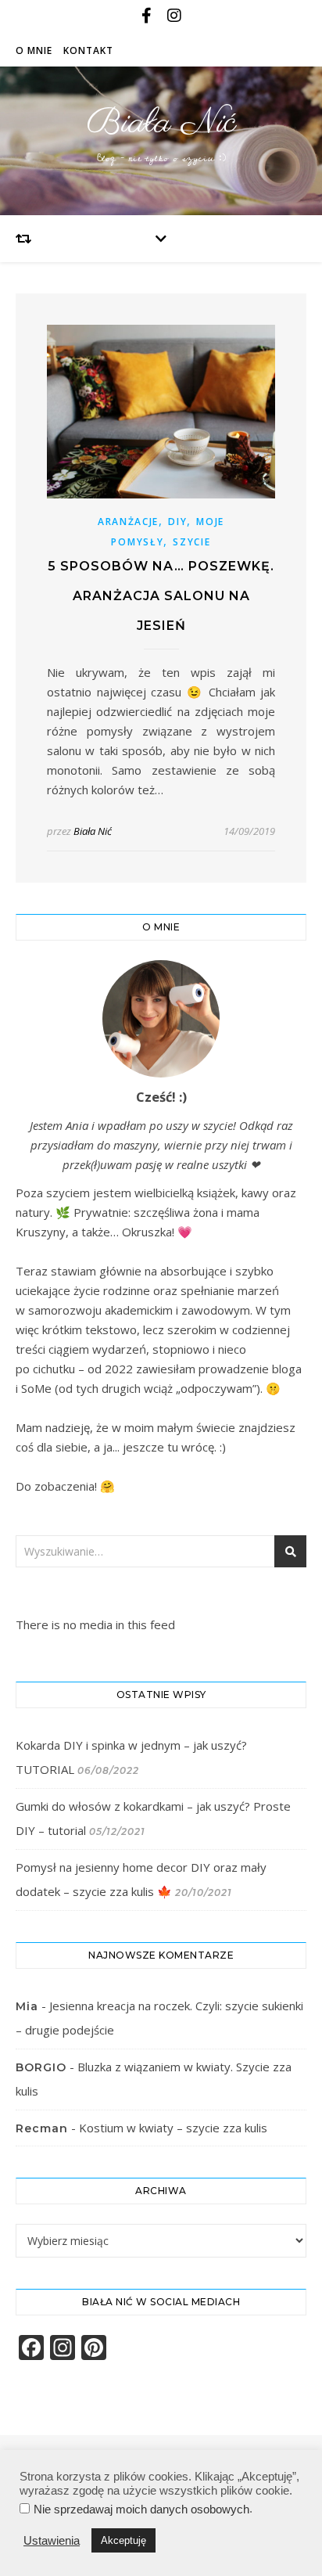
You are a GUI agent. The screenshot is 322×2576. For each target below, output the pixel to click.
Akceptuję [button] (123, 2540)
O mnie (34, 50)
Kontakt (88, 50)
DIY (177, 522)
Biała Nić (161, 123)
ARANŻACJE (128, 522)
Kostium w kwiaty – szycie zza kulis (173, 2128)
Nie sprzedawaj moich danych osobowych (141, 2509)
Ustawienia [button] (52, 2541)
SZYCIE (191, 542)
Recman (42, 2128)
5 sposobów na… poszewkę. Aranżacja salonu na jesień (161, 596)
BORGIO (41, 2067)
